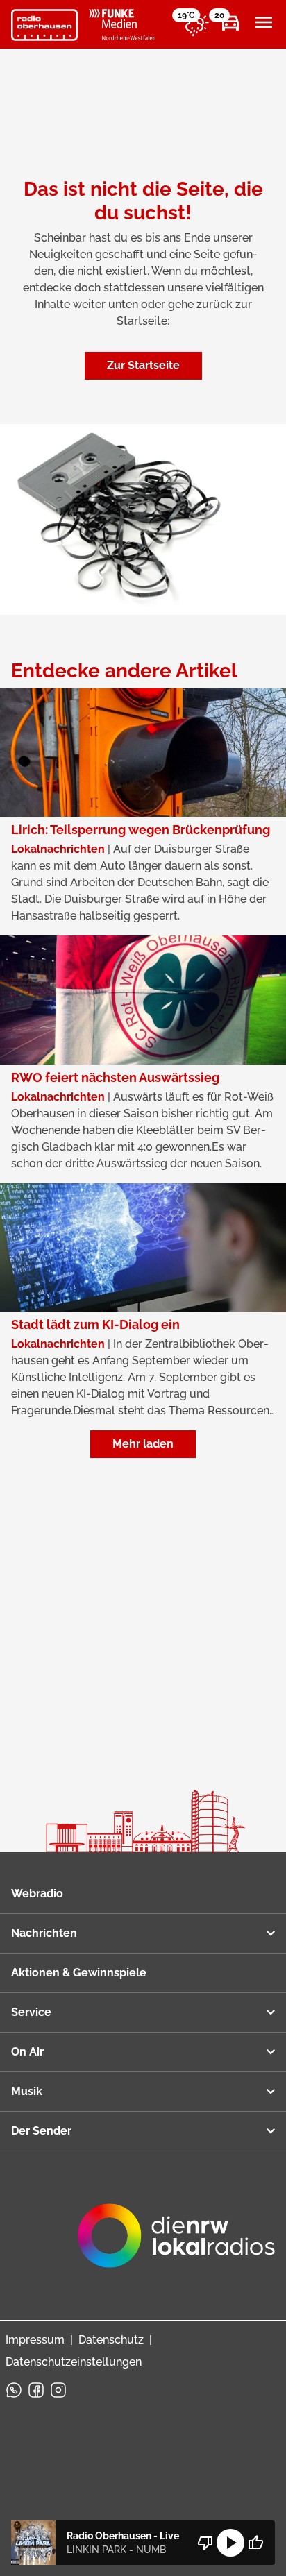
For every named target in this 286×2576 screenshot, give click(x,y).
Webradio (37, 1893)
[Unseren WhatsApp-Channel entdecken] (14, 2390)
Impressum (35, 2340)
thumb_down (205, 2543)
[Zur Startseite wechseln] (44, 25)
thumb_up (255, 2543)
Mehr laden (143, 1444)
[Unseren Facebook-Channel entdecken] (36, 2390)
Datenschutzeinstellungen (74, 2362)
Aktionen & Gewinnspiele (79, 1973)
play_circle (230, 2543)
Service (31, 2012)
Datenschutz (111, 2340)
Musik (27, 2091)
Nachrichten (44, 1933)
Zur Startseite (143, 365)
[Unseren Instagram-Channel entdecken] (58, 2390)
